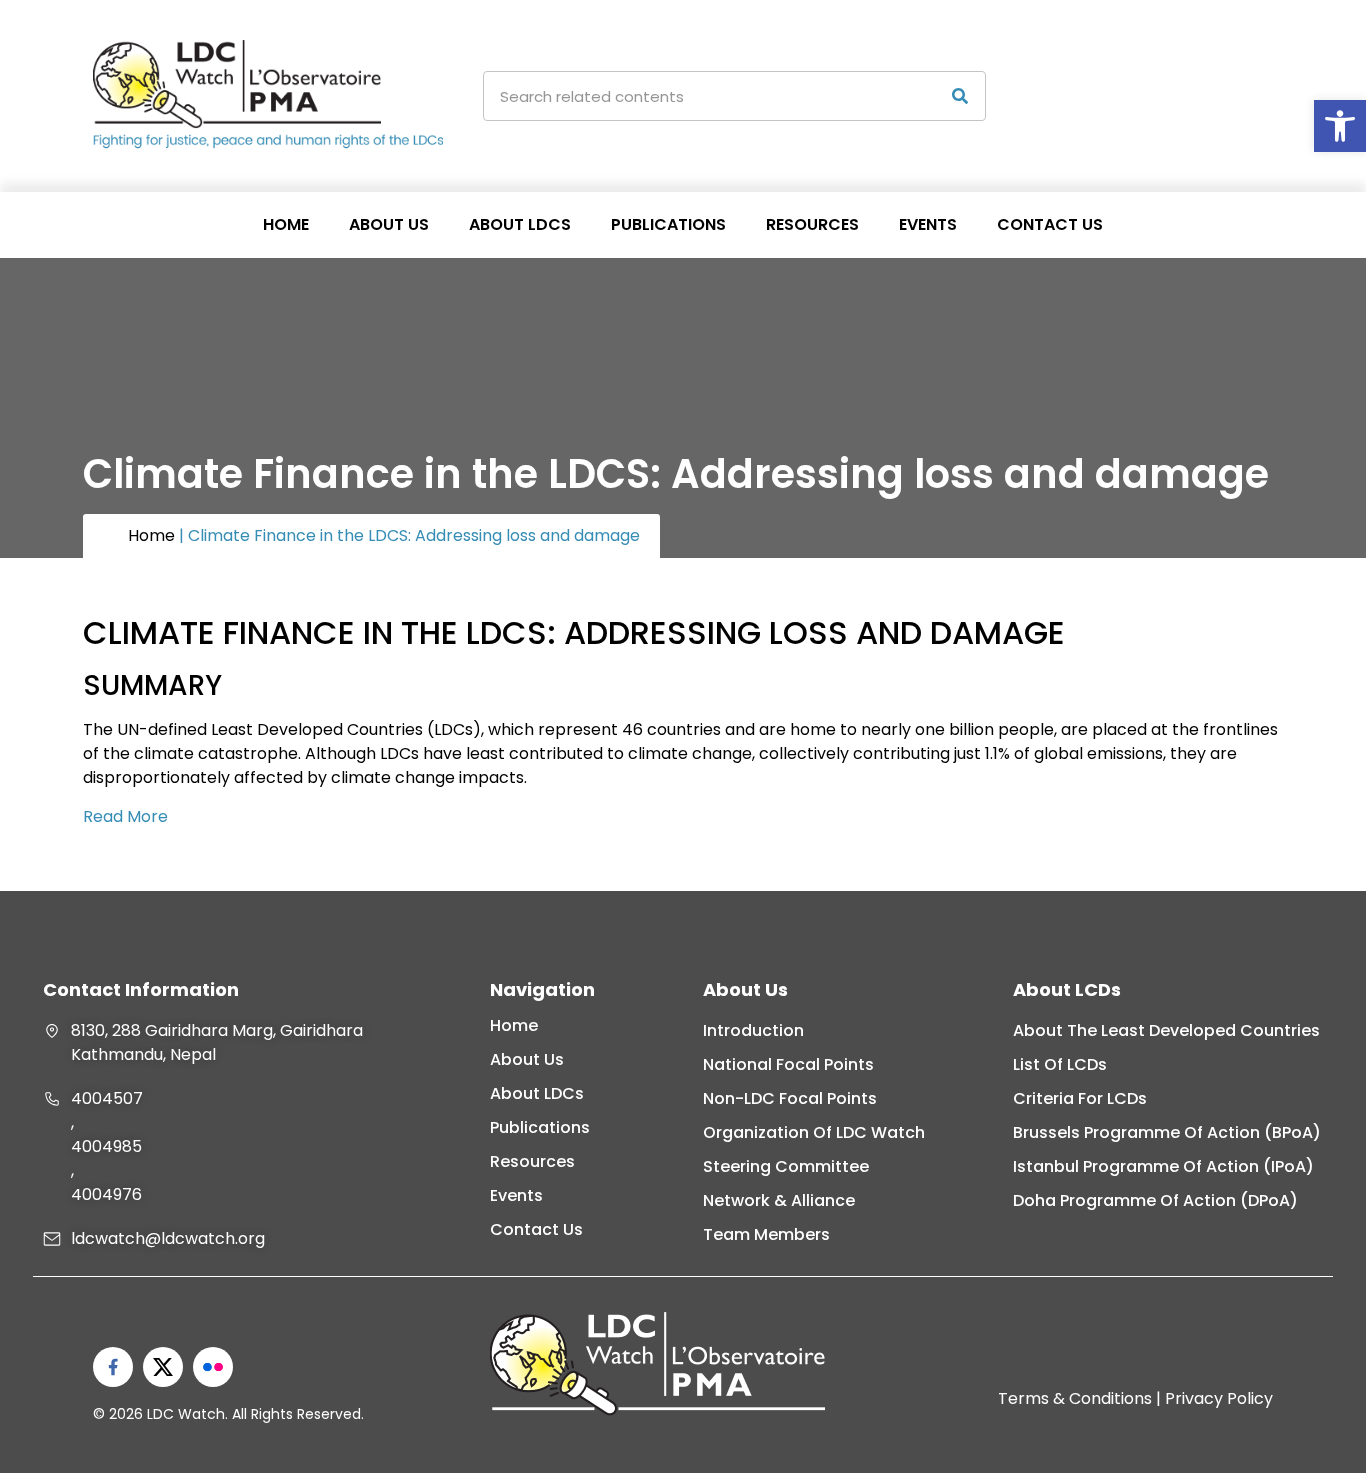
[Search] (960, 96)
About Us (389, 224)
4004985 (106, 1146)
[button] (1340, 126)
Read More (127, 816)
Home (286, 224)
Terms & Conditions (1075, 1398)
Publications (668, 224)
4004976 (106, 1194)
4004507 (107, 1098)
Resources (812, 224)
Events (928, 224)
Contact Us (1050, 224)
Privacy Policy (1219, 1398)
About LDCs (520, 224)
